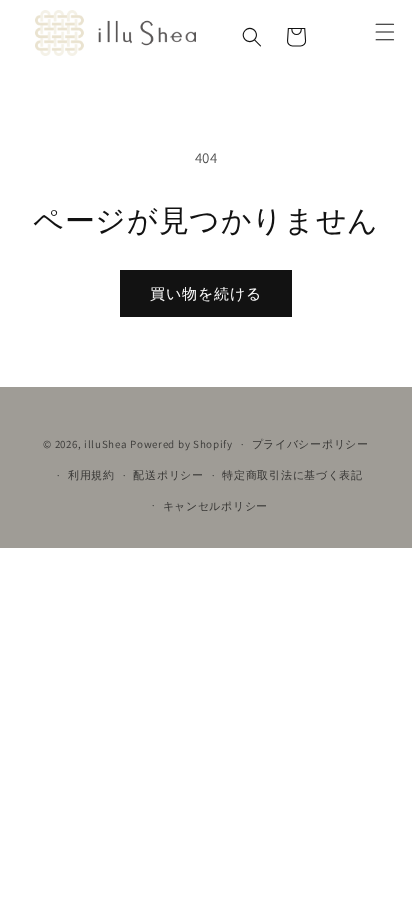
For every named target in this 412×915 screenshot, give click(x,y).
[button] (252, 37)
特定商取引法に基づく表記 (292, 475)
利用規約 (91, 475)
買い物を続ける (206, 293)
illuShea (106, 444)
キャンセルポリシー (215, 506)
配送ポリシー (168, 475)
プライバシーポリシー (310, 444)
